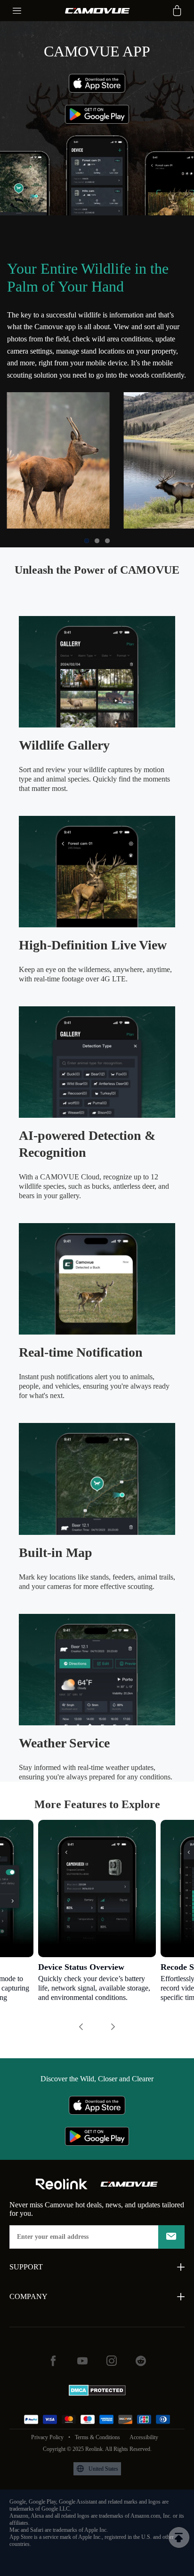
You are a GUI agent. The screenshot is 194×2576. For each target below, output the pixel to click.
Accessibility (144, 2437)
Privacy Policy (47, 2437)
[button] (87, 541)
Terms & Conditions (97, 2437)
